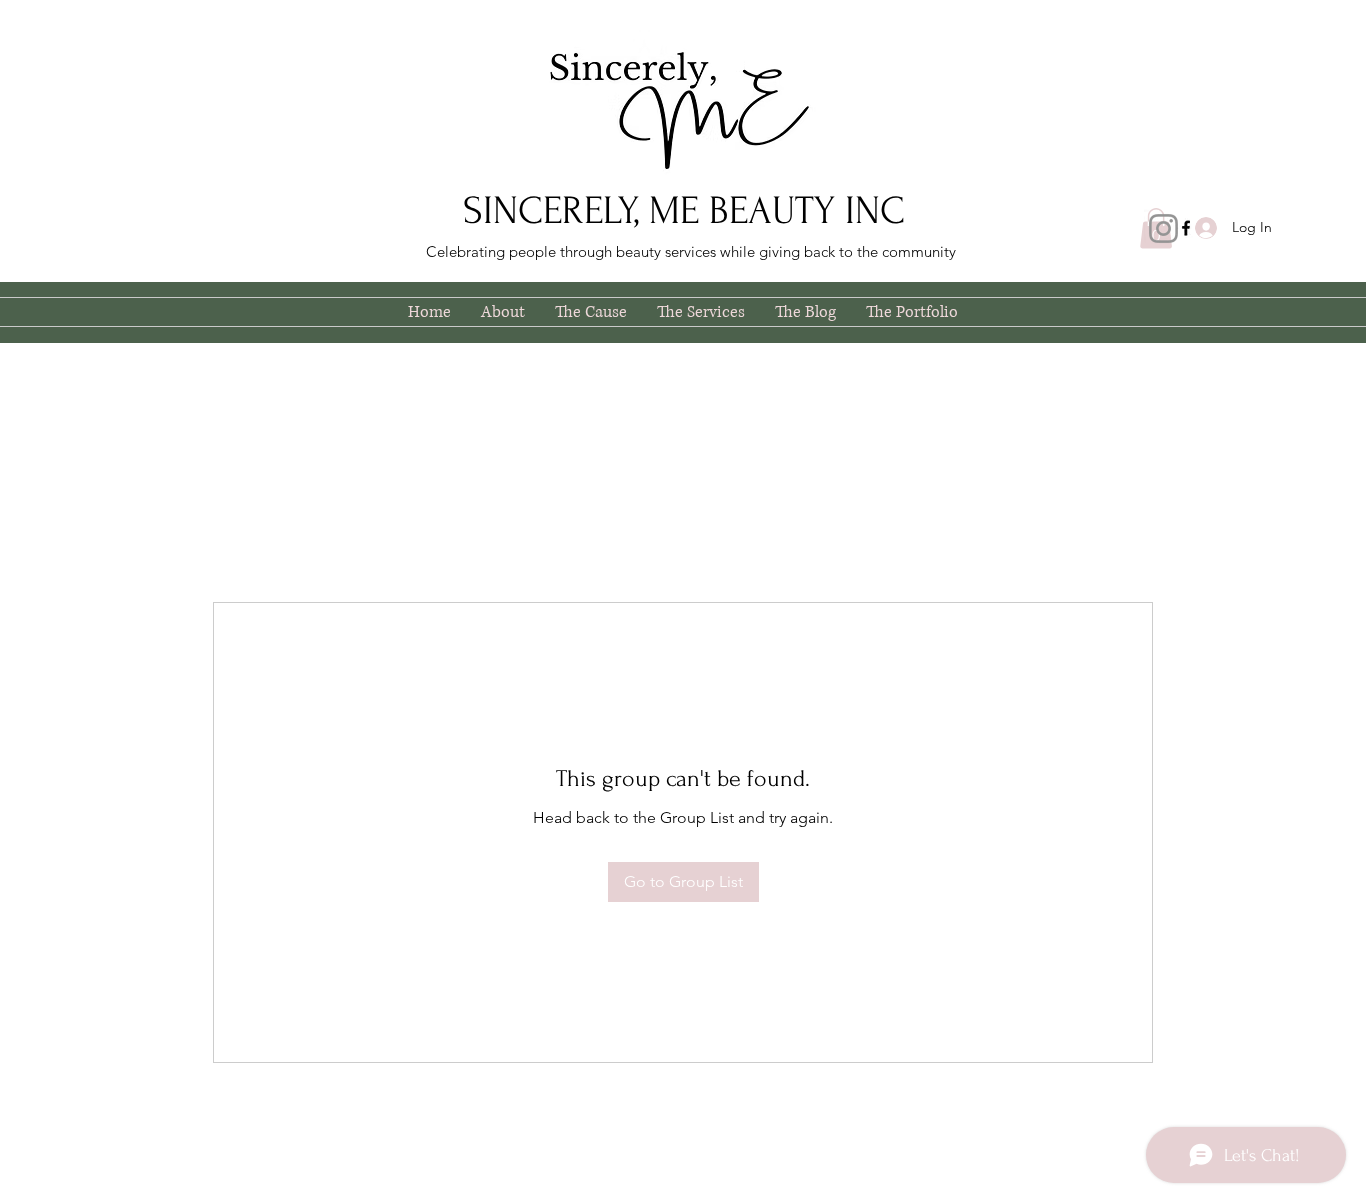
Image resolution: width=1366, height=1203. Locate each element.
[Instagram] (1163, 228)
